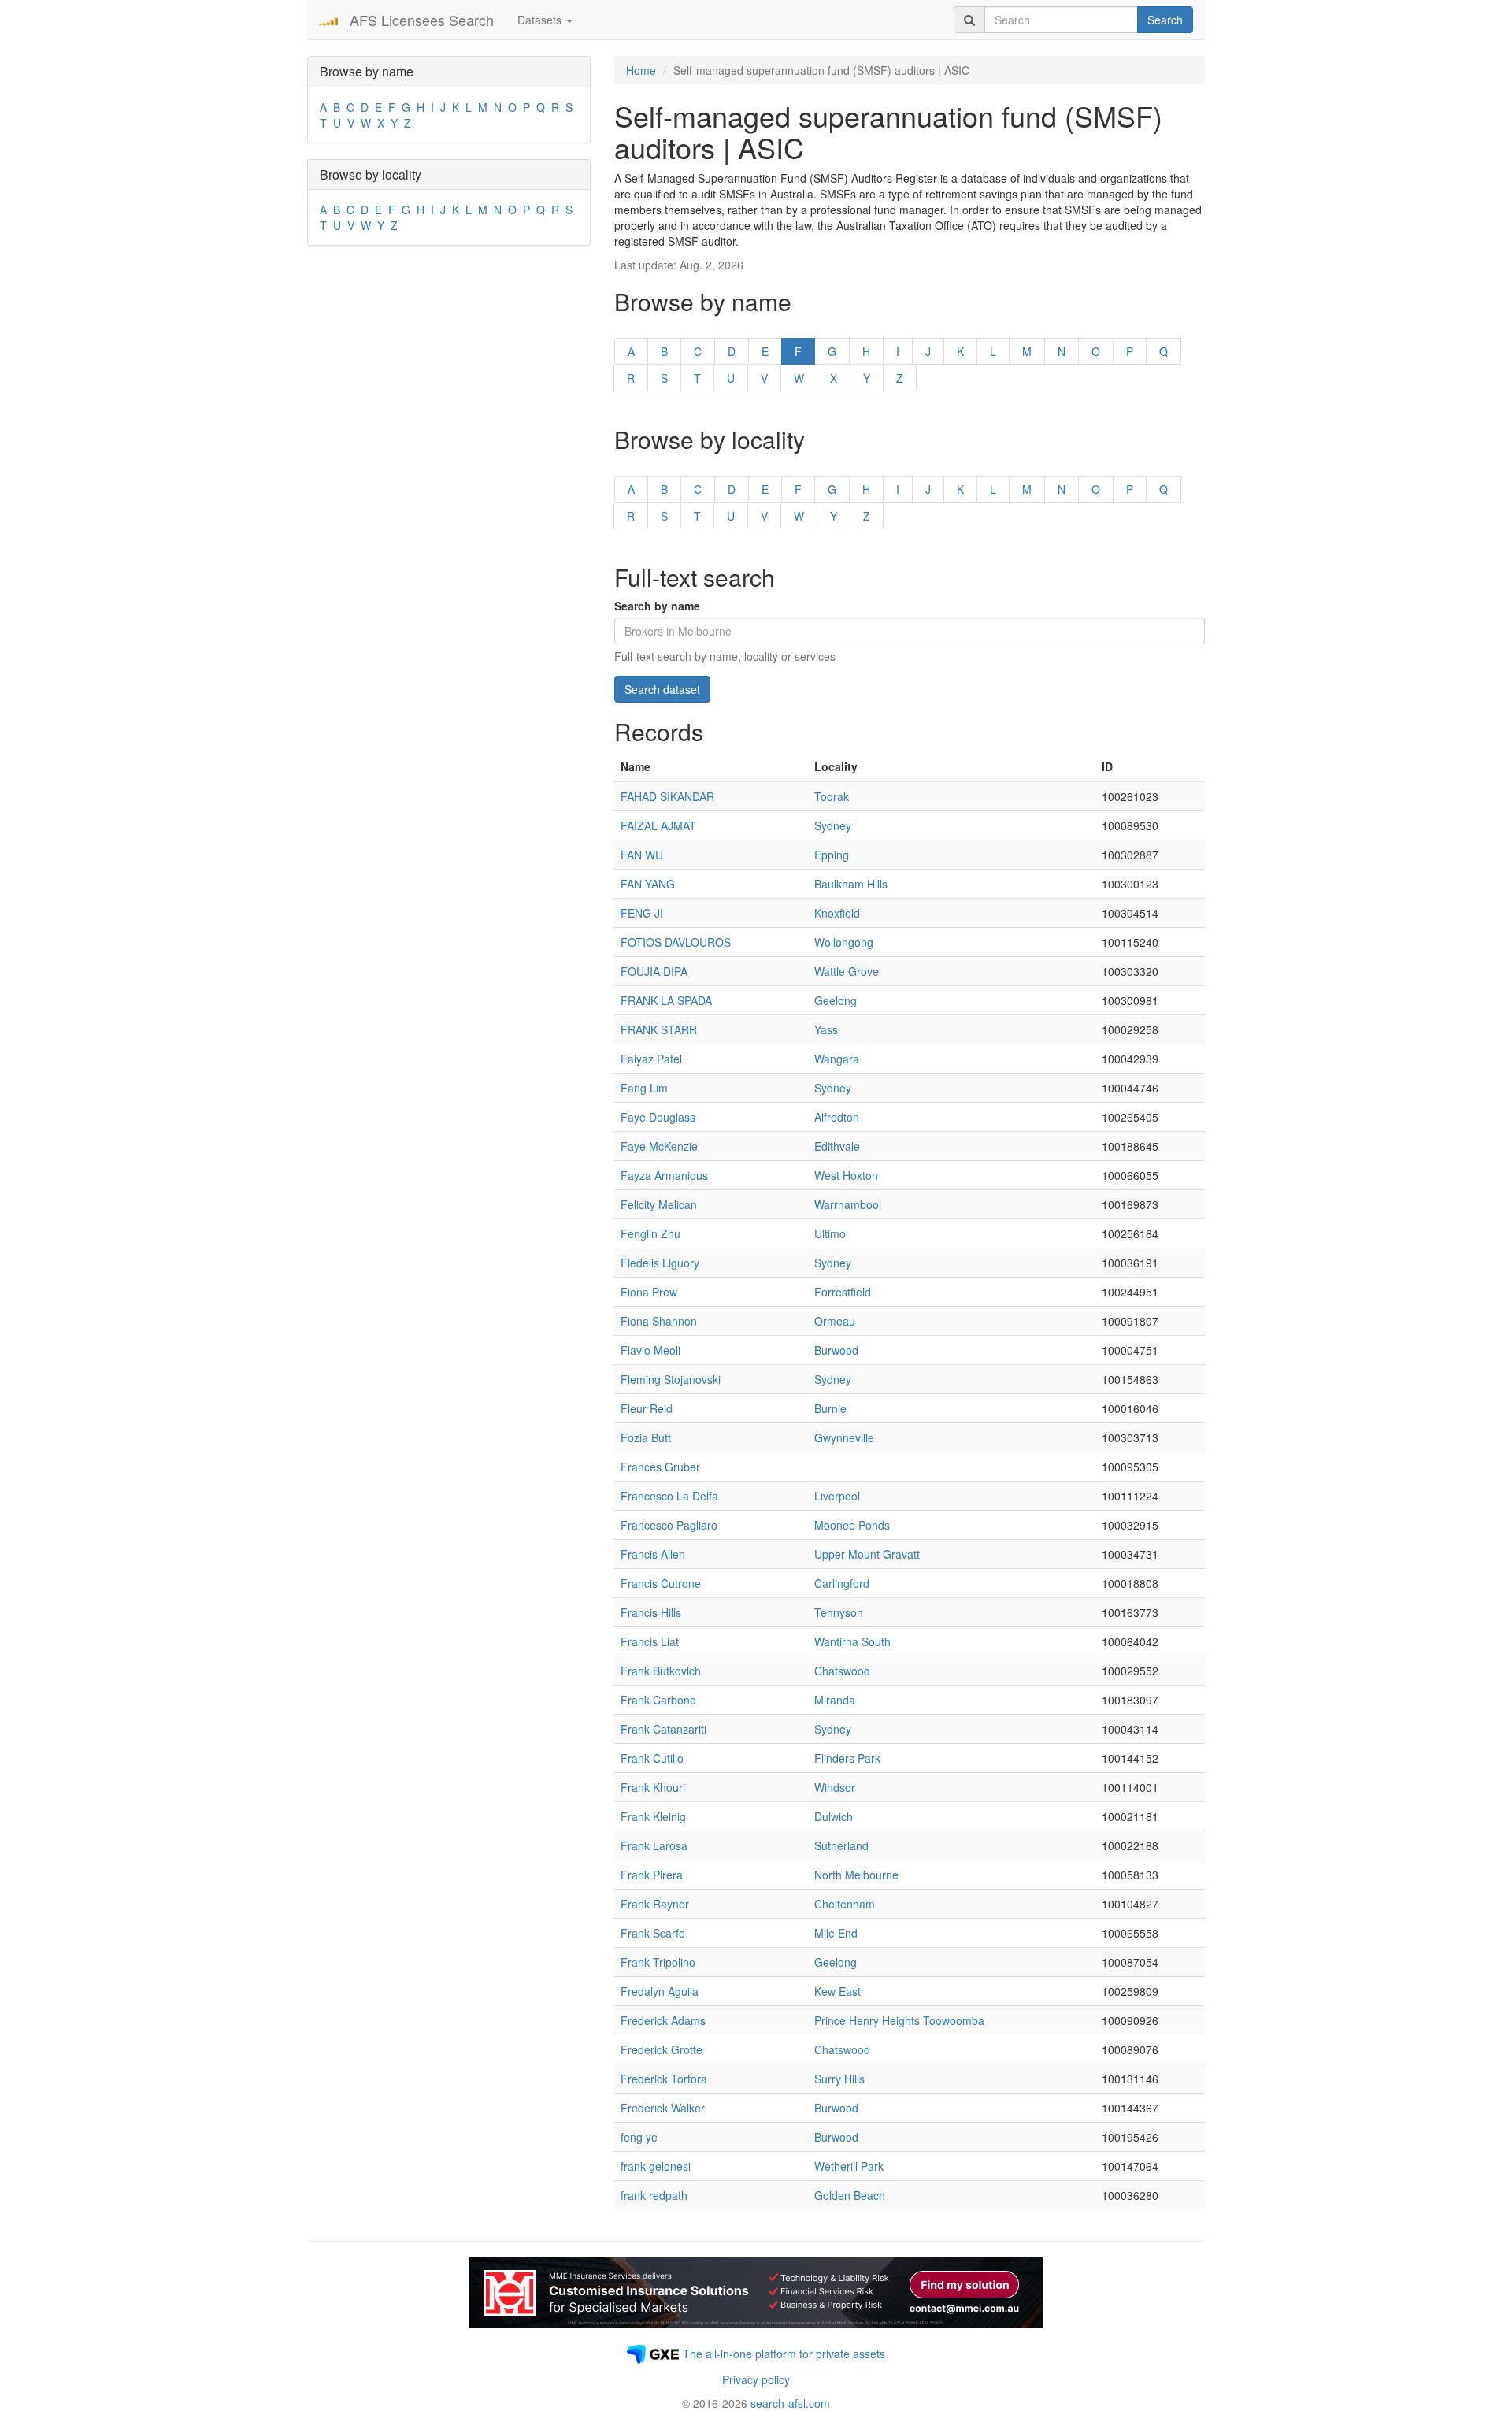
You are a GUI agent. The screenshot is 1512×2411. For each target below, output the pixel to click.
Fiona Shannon (659, 1321)
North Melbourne (856, 1875)
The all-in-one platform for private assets (784, 2354)
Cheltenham (845, 1904)
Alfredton (837, 1117)
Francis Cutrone (661, 1583)
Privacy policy (756, 2379)
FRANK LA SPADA (666, 1000)
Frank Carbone (658, 1700)
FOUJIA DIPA (654, 971)
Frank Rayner (655, 1904)
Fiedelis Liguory (660, 1263)
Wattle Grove (847, 971)
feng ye (639, 2137)
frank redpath (654, 2195)
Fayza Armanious (664, 1175)
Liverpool (837, 1496)
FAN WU (642, 855)
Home (641, 70)
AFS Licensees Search (422, 20)
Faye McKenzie (659, 1146)
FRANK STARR (659, 1029)
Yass (826, 1029)
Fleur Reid (647, 1408)
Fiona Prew (649, 1292)
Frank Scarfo (653, 1933)
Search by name (657, 606)
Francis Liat (650, 1641)
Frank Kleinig (653, 1816)
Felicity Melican (659, 1204)
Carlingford (842, 1583)
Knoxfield (837, 913)
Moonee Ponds (852, 1525)
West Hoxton (846, 1175)
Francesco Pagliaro (669, 1525)
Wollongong (844, 942)
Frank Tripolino (658, 1962)
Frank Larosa (654, 1845)
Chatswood (842, 1671)
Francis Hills (651, 1612)
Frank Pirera (652, 1875)
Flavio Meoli (650, 1350)
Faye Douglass (658, 1117)
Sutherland (841, 1845)
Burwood (836, 1350)
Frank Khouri (653, 1787)
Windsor (835, 1787)
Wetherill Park (849, 2166)
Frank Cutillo (652, 1758)
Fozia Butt (646, 1437)
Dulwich (834, 1816)
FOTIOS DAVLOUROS (676, 942)
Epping (832, 855)
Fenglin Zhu (650, 1233)
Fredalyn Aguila (660, 1991)
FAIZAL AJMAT (658, 825)
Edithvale (837, 1146)
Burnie (830, 1408)
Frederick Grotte (661, 2049)
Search (1165, 20)
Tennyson (839, 1612)
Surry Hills (839, 2079)
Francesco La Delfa (669, 1496)
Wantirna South (852, 1641)
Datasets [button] (541, 20)
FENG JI (642, 913)
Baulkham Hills (851, 884)
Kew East (838, 1991)
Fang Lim (644, 1088)
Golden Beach (850, 2195)
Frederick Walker (663, 2108)
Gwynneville (844, 1437)
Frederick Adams (663, 2020)
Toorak (832, 796)
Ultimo (830, 1233)
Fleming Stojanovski (671, 1379)
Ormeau (835, 1321)
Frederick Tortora (664, 2079)
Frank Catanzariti (663, 1729)
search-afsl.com (790, 2403)
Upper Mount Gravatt (867, 1554)
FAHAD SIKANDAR (667, 796)
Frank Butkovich (661, 1671)
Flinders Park (847, 1758)
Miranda (835, 1700)
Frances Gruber (660, 1467)
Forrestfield (843, 1292)
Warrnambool (848, 1204)
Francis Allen (653, 1554)
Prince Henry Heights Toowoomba (899, 2020)
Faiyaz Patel (651, 1059)
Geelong (836, 1000)
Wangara (837, 1059)
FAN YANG (648, 884)
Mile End (836, 1933)
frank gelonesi (656, 2166)
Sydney (833, 825)
